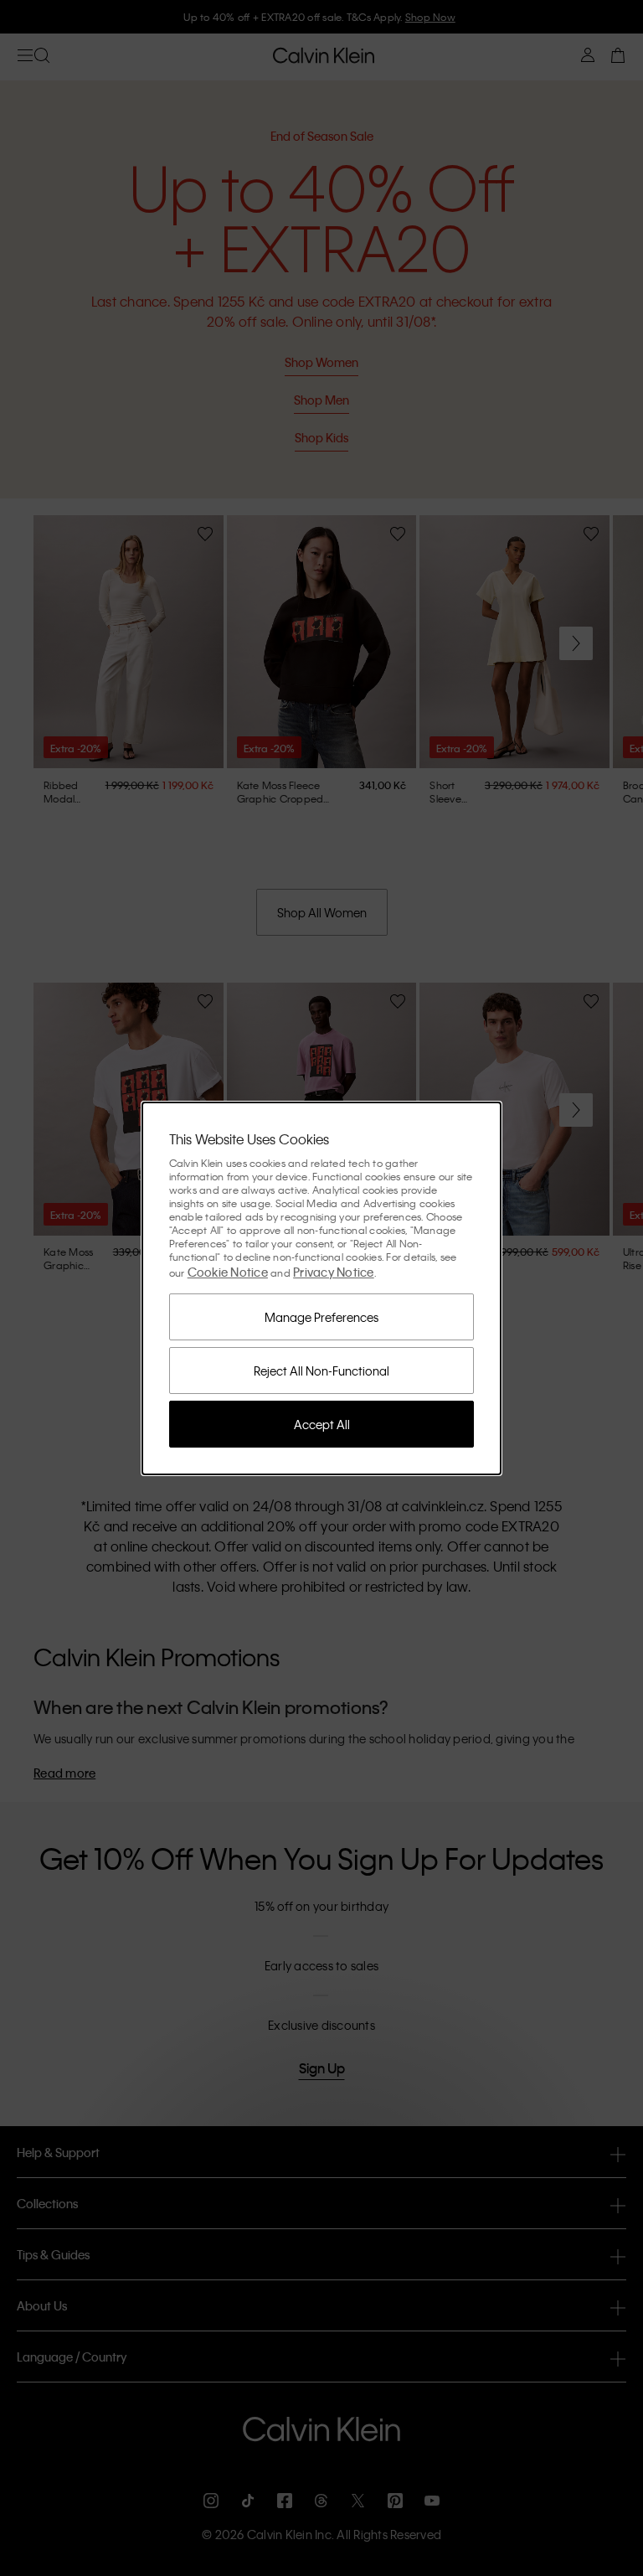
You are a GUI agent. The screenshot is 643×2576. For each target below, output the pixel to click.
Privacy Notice (334, 1272)
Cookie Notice (228, 1272)
